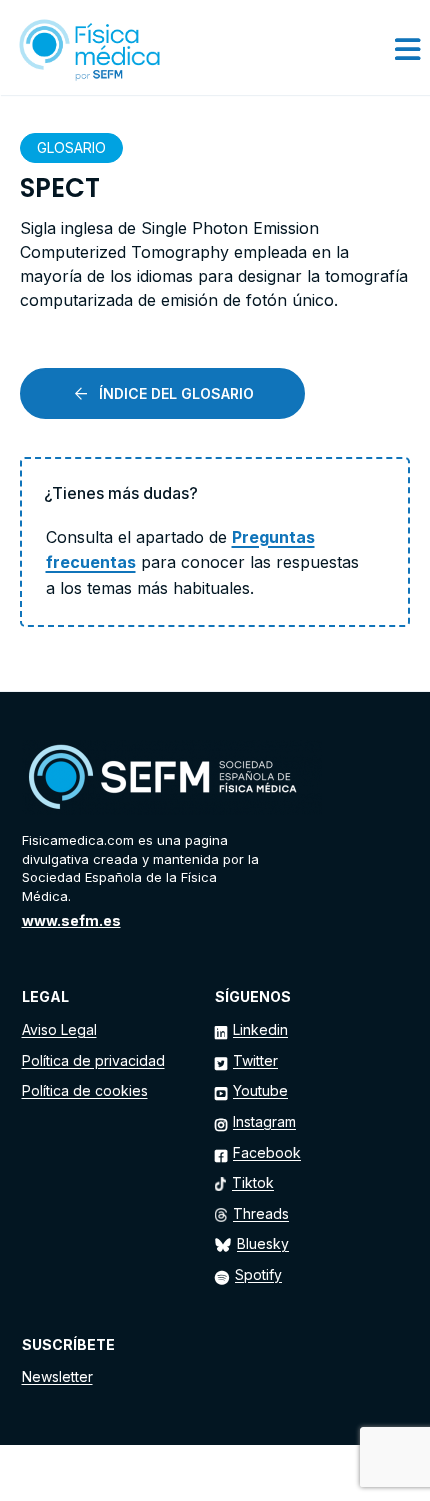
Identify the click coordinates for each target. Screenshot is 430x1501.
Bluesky (263, 1243)
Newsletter (57, 1376)
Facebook (267, 1152)
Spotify (258, 1274)
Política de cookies (85, 1090)
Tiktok (253, 1182)
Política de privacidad (93, 1060)
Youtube (260, 1090)
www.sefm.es (71, 920)
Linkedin (260, 1029)
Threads (261, 1213)
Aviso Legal (59, 1029)
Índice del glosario (176, 393)
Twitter (255, 1060)
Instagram (264, 1121)
